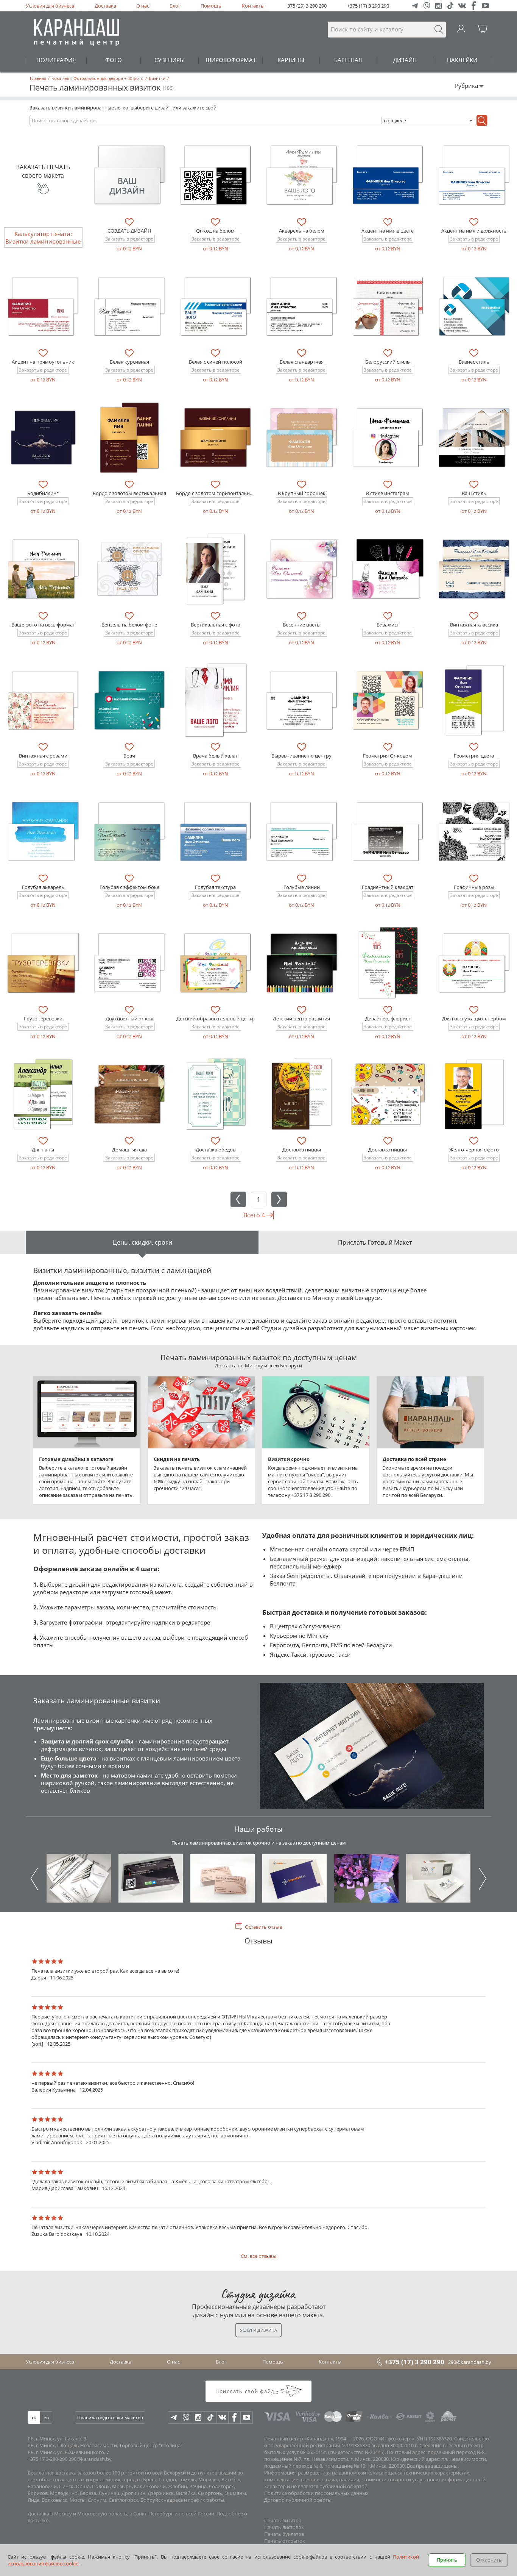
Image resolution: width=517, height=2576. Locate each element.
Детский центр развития (301, 1019)
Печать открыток (285, 2541)
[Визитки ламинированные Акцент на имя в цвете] (388, 175)
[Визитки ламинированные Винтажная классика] (474, 569)
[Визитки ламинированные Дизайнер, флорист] (388, 963)
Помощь (211, 6)
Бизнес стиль (474, 362)
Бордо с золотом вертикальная (129, 493)
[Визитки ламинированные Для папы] (43, 1094)
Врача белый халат (215, 756)
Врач (129, 756)
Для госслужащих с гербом (474, 1019)
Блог (175, 6)
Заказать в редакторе (129, 239)
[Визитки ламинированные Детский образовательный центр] (215, 963)
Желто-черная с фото (474, 1150)
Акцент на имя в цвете (388, 231)
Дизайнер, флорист (388, 1019)
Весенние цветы (302, 625)
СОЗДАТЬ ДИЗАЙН (129, 231)
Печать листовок (284, 2527)
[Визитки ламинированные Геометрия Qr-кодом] (388, 700)
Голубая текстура (215, 887)
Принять (447, 2560)
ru (34, 2417)
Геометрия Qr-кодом (388, 756)
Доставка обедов (216, 1150)
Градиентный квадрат (388, 887)
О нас (143, 6)
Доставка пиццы (302, 1150)
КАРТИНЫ (291, 60)
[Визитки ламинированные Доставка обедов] (215, 1094)
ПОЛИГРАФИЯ (56, 60)
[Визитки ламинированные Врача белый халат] (215, 700)
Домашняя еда (129, 1150)
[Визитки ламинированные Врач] (129, 700)
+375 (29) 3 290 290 (306, 6)
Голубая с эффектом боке (129, 887)
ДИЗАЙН (405, 60)
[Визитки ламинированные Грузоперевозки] (43, 963)
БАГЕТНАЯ (348, 60)
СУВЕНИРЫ (170, 60)
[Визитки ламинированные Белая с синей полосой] (215, 306)
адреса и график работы (195, 2500)
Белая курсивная (129, 362)
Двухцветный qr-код (129, 1019)
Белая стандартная (302, 362)
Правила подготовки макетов (110, 2417)
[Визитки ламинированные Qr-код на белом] (215, 175)
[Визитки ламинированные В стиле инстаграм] (388, 437)
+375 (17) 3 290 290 (368, 6)
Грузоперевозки (43, 1019)
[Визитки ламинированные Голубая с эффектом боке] (129, 831)
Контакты (253, 6)
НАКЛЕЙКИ (462, 60)
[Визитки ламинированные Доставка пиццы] (302, 1094)
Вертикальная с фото (216, 625)
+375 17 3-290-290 (47, 2459)
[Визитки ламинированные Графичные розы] (474, 831)
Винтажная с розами (43, 756)
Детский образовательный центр (216, 1019)
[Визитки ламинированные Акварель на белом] (302, 175)
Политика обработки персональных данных (316, 2493)
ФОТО (114, 60)
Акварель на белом (302, 231)
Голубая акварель (43, 887)
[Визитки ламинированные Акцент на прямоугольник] (43, 306)
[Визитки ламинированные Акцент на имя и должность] (474, 175)
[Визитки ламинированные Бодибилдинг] (43, 437)
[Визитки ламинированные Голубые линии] (302, 831)
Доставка (105, 6)
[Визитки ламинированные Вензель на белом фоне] (129, 569)
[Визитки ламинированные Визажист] (388, 569)
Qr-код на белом (215, 231)
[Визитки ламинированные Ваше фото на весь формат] (43, 569)
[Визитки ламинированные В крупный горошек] (302, 437)
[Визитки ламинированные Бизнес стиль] (474, 306)
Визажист (388, 625)
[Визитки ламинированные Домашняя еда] (129, 1094)
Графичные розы (474, 887)
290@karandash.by (470, 2362)
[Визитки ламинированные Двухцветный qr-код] (129, 963)
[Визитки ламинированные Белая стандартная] (302, 306)
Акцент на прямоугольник (43, 362)
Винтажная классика (474, 625)
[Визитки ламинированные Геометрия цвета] (474, 700)
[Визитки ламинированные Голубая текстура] (215, 831)
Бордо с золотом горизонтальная (216, 493)
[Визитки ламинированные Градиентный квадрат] (388, 831)
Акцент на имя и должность (474, 231)
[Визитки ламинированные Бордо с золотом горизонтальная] (215, 437)
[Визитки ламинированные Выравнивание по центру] (302, 700)
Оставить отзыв (263, 1927)
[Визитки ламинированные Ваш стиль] (474, 437)
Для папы (43, 1150)
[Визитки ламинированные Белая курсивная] (129, 306)
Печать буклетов (284, 2534)
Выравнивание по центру (301, 756)
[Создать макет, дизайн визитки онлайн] (129, 175)
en (46, 2417)
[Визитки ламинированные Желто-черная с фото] (474, 1094)
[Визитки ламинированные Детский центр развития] (302, 963)
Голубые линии (302, 887)
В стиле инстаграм (388, 493)
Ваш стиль (474, 493)
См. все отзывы (258, 2256)
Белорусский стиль (388, 362)
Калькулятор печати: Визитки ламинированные (43, 237)
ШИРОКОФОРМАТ (231, 60)
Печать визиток (283, 2520)
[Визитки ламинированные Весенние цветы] (302, 569)
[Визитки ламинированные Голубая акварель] (43, 831)
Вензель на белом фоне (129, 625)
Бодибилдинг (43, 493)
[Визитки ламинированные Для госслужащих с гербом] (474, 963)
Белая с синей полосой (216, 362)
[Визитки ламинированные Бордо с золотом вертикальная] (129, 437)
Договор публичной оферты (298, 2500)
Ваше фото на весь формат (43, 625)
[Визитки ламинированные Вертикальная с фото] (215, 569)
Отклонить (489, 2560)
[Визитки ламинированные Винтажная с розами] (43, 700)
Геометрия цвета (474, 756)
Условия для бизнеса (50, 6)
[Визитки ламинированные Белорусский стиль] (388, 306)
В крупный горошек (302, 493)
